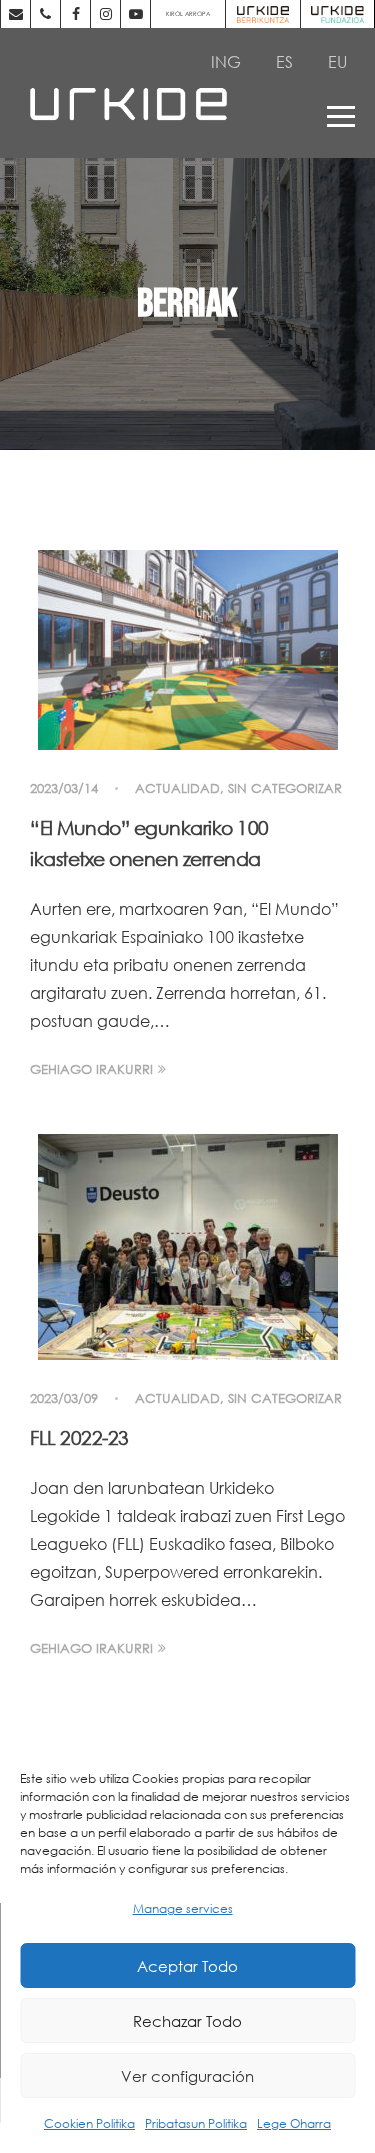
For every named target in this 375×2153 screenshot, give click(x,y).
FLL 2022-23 (79, 1437)
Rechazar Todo (187, 2021)
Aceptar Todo (187, 1966)
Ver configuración (187, 2076)
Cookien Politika (89, 2123)
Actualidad (177, 788)
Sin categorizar (285, 788)
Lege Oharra (294, 2123)
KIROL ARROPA (188, 13)
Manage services (183, 1908)
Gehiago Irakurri (91, 1069)
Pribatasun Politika (196, 2123)
